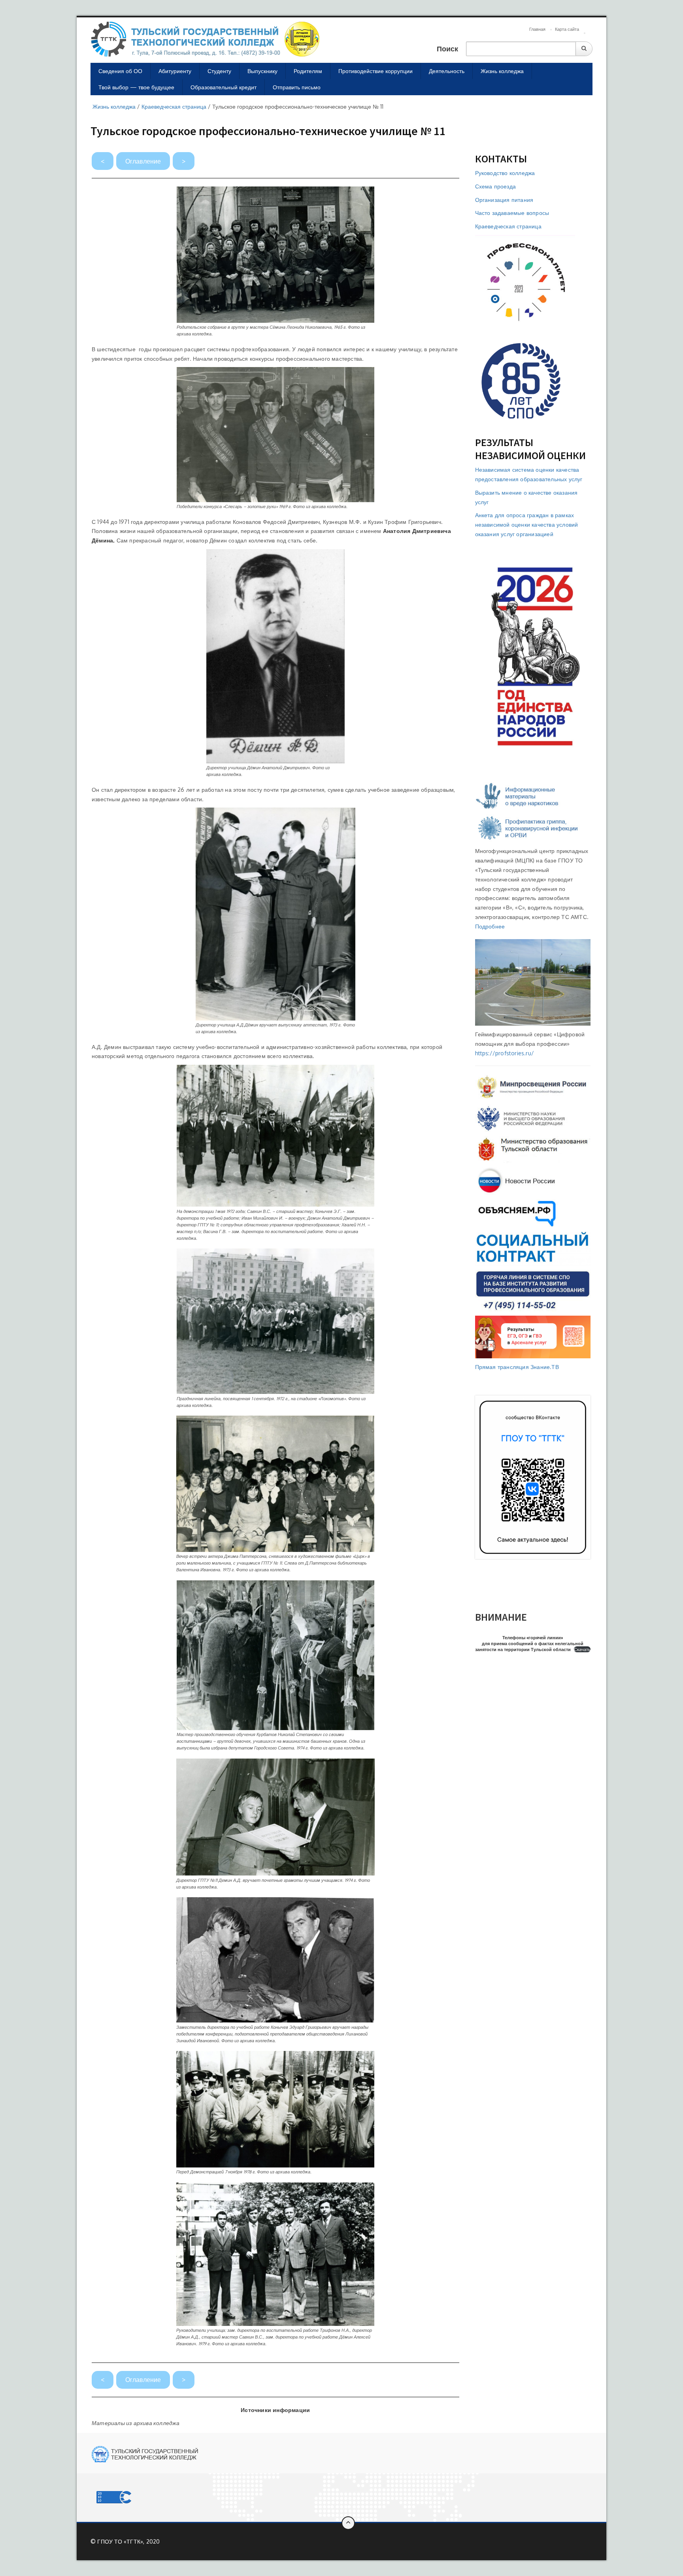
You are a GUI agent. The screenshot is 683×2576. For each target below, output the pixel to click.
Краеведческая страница (508, 226)
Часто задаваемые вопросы (512, 213)
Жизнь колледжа (502, 71)
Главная (537, 29)
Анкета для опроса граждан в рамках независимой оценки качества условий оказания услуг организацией (527, 524)
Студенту (219, 71)
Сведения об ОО (120, 71)
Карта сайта (567, 29)
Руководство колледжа (505, 173)
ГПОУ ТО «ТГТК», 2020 (128, 2541)
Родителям (308, 71)
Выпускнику (262, 71)
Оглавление (143, 161)
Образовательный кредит (224, 87)
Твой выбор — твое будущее (136, 87)
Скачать (582, 1649)
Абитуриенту (175, 71)
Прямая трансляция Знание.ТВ (517, 1367)
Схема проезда (496, 186)
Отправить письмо (297, 87)
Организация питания (504, 200)
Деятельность (447, 71)
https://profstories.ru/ (505, 1053)
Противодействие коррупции (375, 71)
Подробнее (490, 926)
